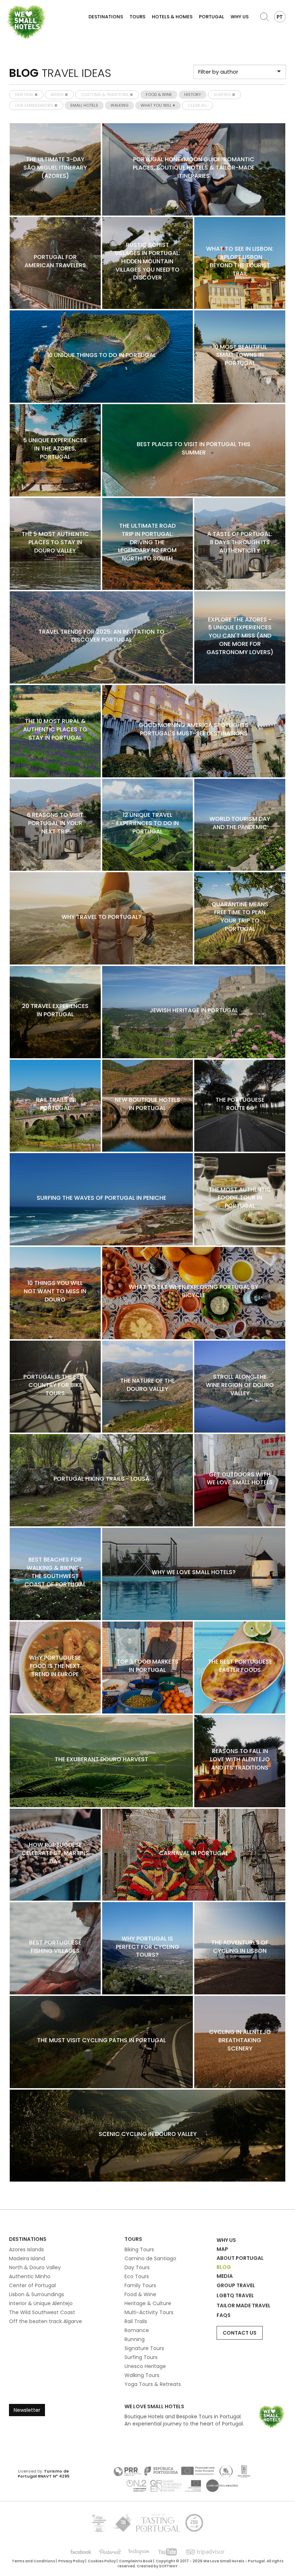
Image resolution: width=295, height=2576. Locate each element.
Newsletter (27, 2410)
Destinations (106, 17)
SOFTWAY (168, 2566)
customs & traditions (105, 94)
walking (119, 105)
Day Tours (137, 2267)
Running (135, 2339)
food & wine (159, 94)
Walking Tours (142, 2375)
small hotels (84, 105)
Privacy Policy (71, 2561)
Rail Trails (136, 2321)
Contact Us (240, 2333)
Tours (137, 17)
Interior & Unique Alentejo (41, 2303)
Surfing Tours (141, 2357)
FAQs (224, 2315)
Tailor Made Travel (244, 2306)
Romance (137, 2330)
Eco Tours (137, 2276)
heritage (25, 94)
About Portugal (240, 2258)
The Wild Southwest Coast (42, 2312)
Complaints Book (136, 2561)
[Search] (264, 17)
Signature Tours (144, 2348)
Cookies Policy (102, 2561)
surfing (223, 94)
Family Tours (140, 2285)
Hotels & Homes (172, 17)
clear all (198, 105)
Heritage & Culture (148, 2303)
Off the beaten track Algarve (46, 2321)
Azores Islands (26, 2249)
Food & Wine (140, 2294)
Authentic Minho (30, 2276)
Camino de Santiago (150, 2258)
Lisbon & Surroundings (37, 2294)
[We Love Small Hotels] (26, 22)
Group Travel (236, 2285)
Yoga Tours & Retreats (153, 2384)
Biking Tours (139, 2249)
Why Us (240, 17)
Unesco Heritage (145, 2366)
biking (58, 94)
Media (225, 2276)
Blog (224, 2267)
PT (280, 17)
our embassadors (35, 105)
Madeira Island (27, 2258)
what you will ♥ (158, 105)
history (193, 94)
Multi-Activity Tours (149, 2312)
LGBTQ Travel (235, 2295)
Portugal (212, 17)
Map (222, 2249)
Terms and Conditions (33, 2561)
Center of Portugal (32, 2285)
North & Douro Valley (35, 2267)
